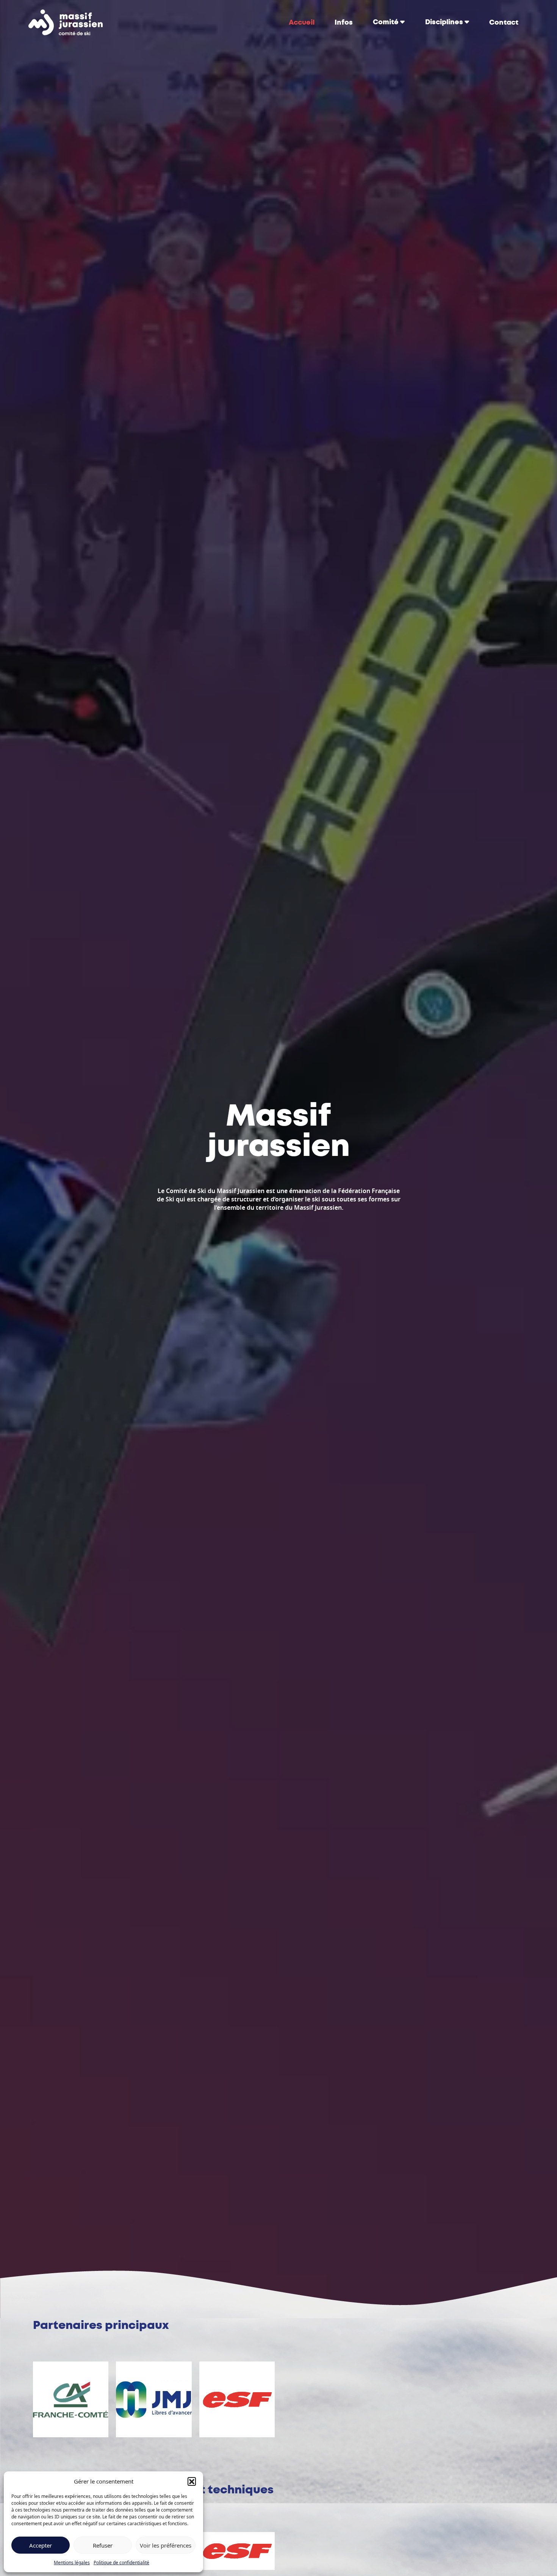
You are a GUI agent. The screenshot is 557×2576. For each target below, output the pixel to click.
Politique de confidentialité (121, 2563)
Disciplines (444, 22)
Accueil (302, 22)
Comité (386, 22)
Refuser (103, 2545)
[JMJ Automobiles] (154, 2399)
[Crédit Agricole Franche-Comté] (71, 2399)
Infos (344, 22)
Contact (504, 22)
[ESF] (237, 2551)
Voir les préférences (166, 2545)
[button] (192, 2481)
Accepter (41, 2545)
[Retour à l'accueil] (66, 22)
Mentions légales (72, 2563)
